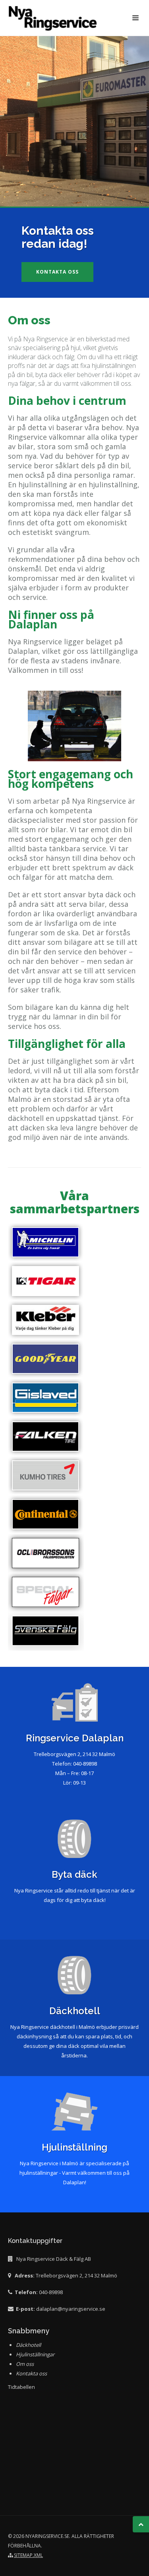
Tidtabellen (21, 2387)
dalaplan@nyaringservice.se (71, 2309)
